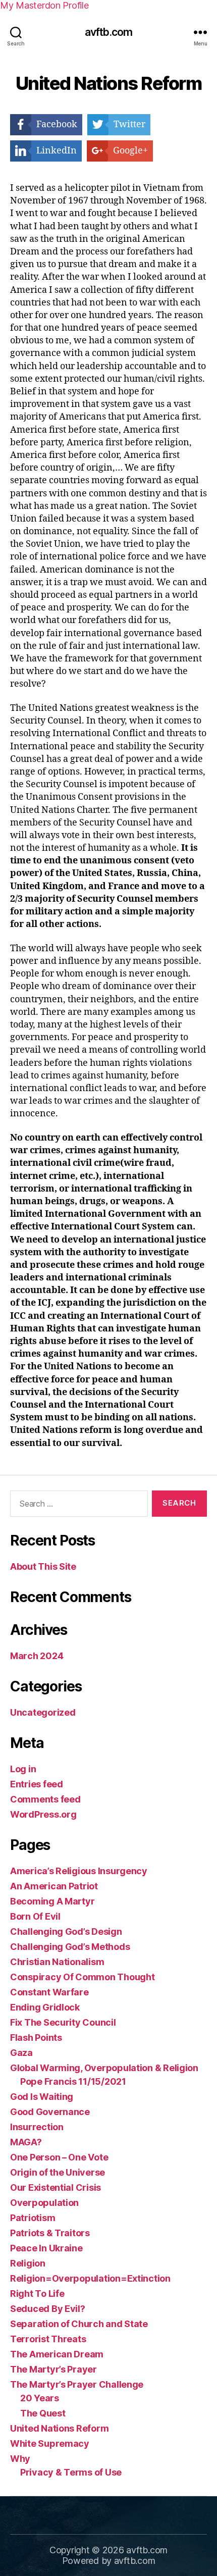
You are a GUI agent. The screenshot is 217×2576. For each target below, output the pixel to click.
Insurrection (37, 2127)
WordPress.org (43, 1814)
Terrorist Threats (48, 2339)
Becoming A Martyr (52, 1901)
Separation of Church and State (79, 2324)
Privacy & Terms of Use (71, 2472)
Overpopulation (44, 2203)
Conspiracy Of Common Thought (82, 1977)
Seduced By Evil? (48, 2309)
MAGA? (26, 2142)
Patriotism (33, 2218)
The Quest (43, 2413)
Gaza (21, 2053)
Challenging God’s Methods (70, 1947)
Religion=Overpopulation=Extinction (90, 2278)
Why (20, 2459)
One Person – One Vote (59, 2157)
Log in (23, 1769)
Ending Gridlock (45, 2007)
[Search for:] (77, 1506)
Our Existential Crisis (56, 2187)
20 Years (40, 2398)
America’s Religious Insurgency (79, 1871)
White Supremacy (50, 2443)
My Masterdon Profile (44, 5)
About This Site (43, 1566)
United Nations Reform (59, 2428)
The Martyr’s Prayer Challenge (77, 2384)
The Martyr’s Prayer (53, 2369)
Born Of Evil (35, 1916)
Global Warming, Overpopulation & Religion (104, 2068)
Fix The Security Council (63, 2022)
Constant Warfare (49, 1992)
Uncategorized (43, 1712)
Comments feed (45, 1799)
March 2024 (37, 1656)
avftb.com (108, 32)
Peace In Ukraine (46, 2248)
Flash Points (36, 2038)
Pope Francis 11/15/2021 (73, 2081)
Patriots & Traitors (50, 2233)
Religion (28, 2263)
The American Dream (57, 2354)
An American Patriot (54, 1886)
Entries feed (37, 1784)
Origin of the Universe (58, 2172)
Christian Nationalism (57, 1962)
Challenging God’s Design (66, 1931)
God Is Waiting (42, 2097)
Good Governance (50, 2112)
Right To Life (37, 2294)
